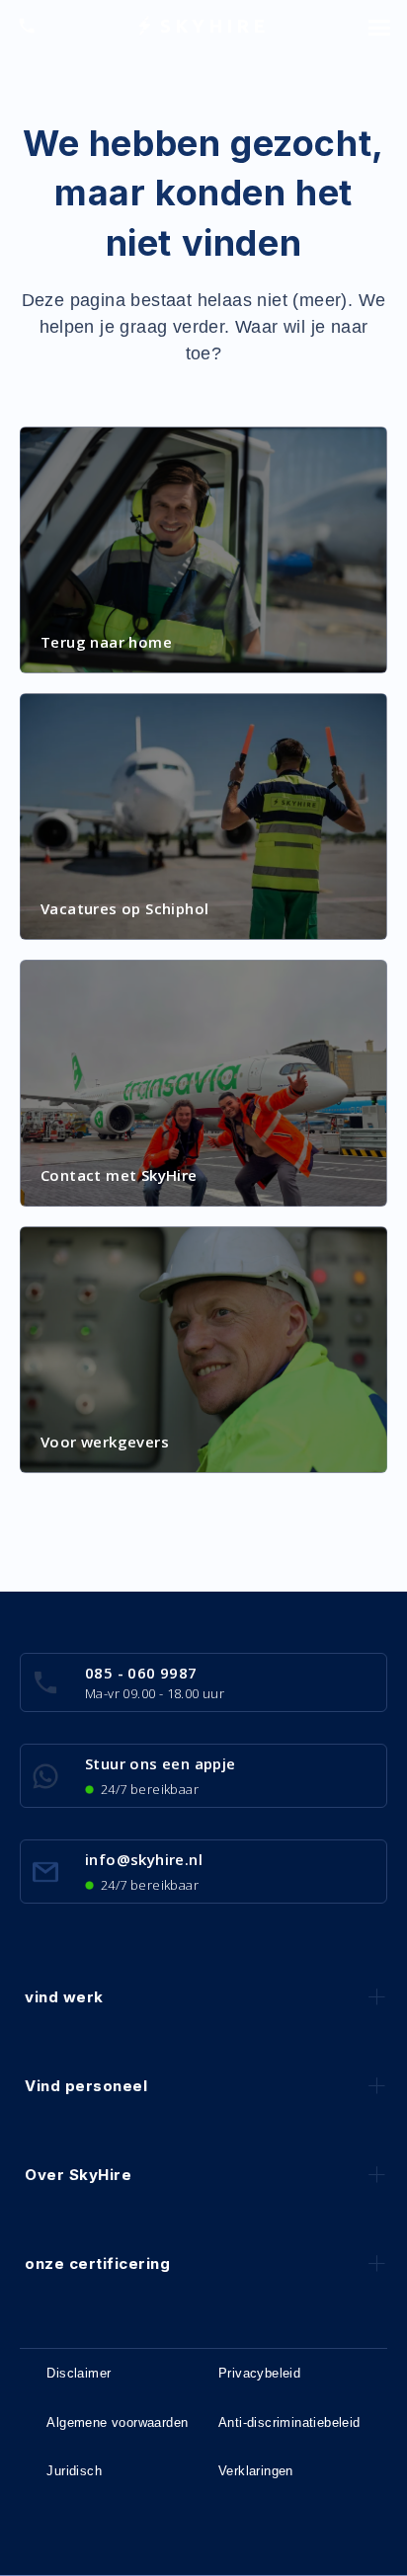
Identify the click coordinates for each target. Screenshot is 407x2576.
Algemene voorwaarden (117, 2422)
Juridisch (74, 2471)
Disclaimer (79, 2373)
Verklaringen (256, 2471)
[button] (379, 26)
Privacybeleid (259, 2373)
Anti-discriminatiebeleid (289, 2422)
